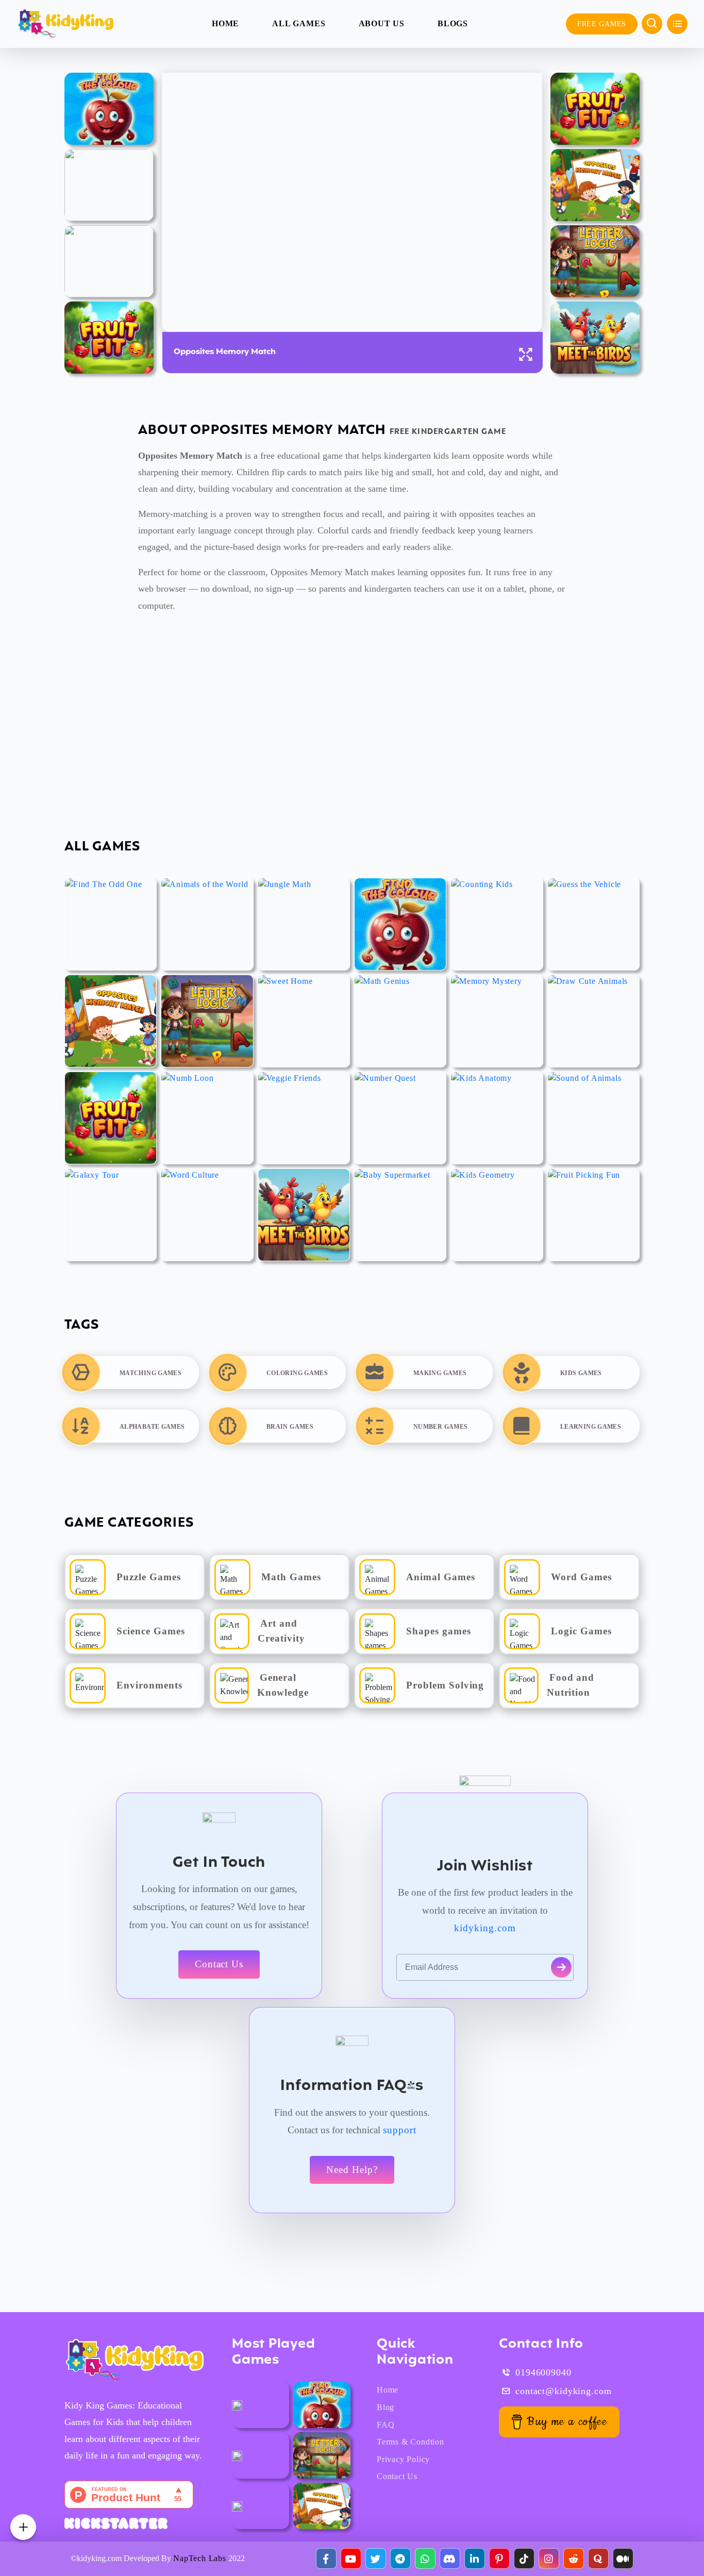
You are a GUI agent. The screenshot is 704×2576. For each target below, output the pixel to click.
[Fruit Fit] (109, 338)
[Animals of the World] (207, 924)
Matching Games (150, 1373)
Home (225, 23)
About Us (382, 23)
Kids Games (581, 1373)
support (400, 2130)
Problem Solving (445, 1685)
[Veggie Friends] (304, 1118)
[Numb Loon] (207, 1118)
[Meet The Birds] (595, 338)
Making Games (440, 1373)
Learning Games (591, 1427)
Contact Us (219, 1964)
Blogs (453, 23)
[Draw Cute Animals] (593, 1021)
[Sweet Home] (304, 1021)
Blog (385, 2407)
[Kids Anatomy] (109, 261)
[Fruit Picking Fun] (593, 1215)
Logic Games (581, 1631)
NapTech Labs (200, 2558)
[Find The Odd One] (111, 924)
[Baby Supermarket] (400, 1215)
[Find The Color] (109, 109)
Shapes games (439, 1631)
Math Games (291, 1577)
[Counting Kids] (497, 924)
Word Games (581, 1577)
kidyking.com (485, 1928)
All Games (299, 23)
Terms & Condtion (410, 2442)
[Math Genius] (400, 1021)
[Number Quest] (400, 1118)
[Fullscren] (526, 354)
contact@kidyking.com (564, 2391)
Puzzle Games (149, 1577)
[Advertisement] (309, 727)
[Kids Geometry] (497, 1215)
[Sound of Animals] (593, 1118)
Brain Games (290, 1427)
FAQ (385, 2425)
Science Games (150, 1631)
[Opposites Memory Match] (595, 185)
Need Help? (352, 2170)
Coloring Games (297, 1373)
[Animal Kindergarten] (237, 2405)
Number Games (440, 1427)
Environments (149, 1685)
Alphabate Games (152, 1427)
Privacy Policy (403, 2459)
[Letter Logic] (595, 261)
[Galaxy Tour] (111, 1215)
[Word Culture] (207, 1215)
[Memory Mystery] (497, 1021)
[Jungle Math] (304, 924)
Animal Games (441, 1577)
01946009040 (543, 2372)
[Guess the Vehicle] (109, 185)
